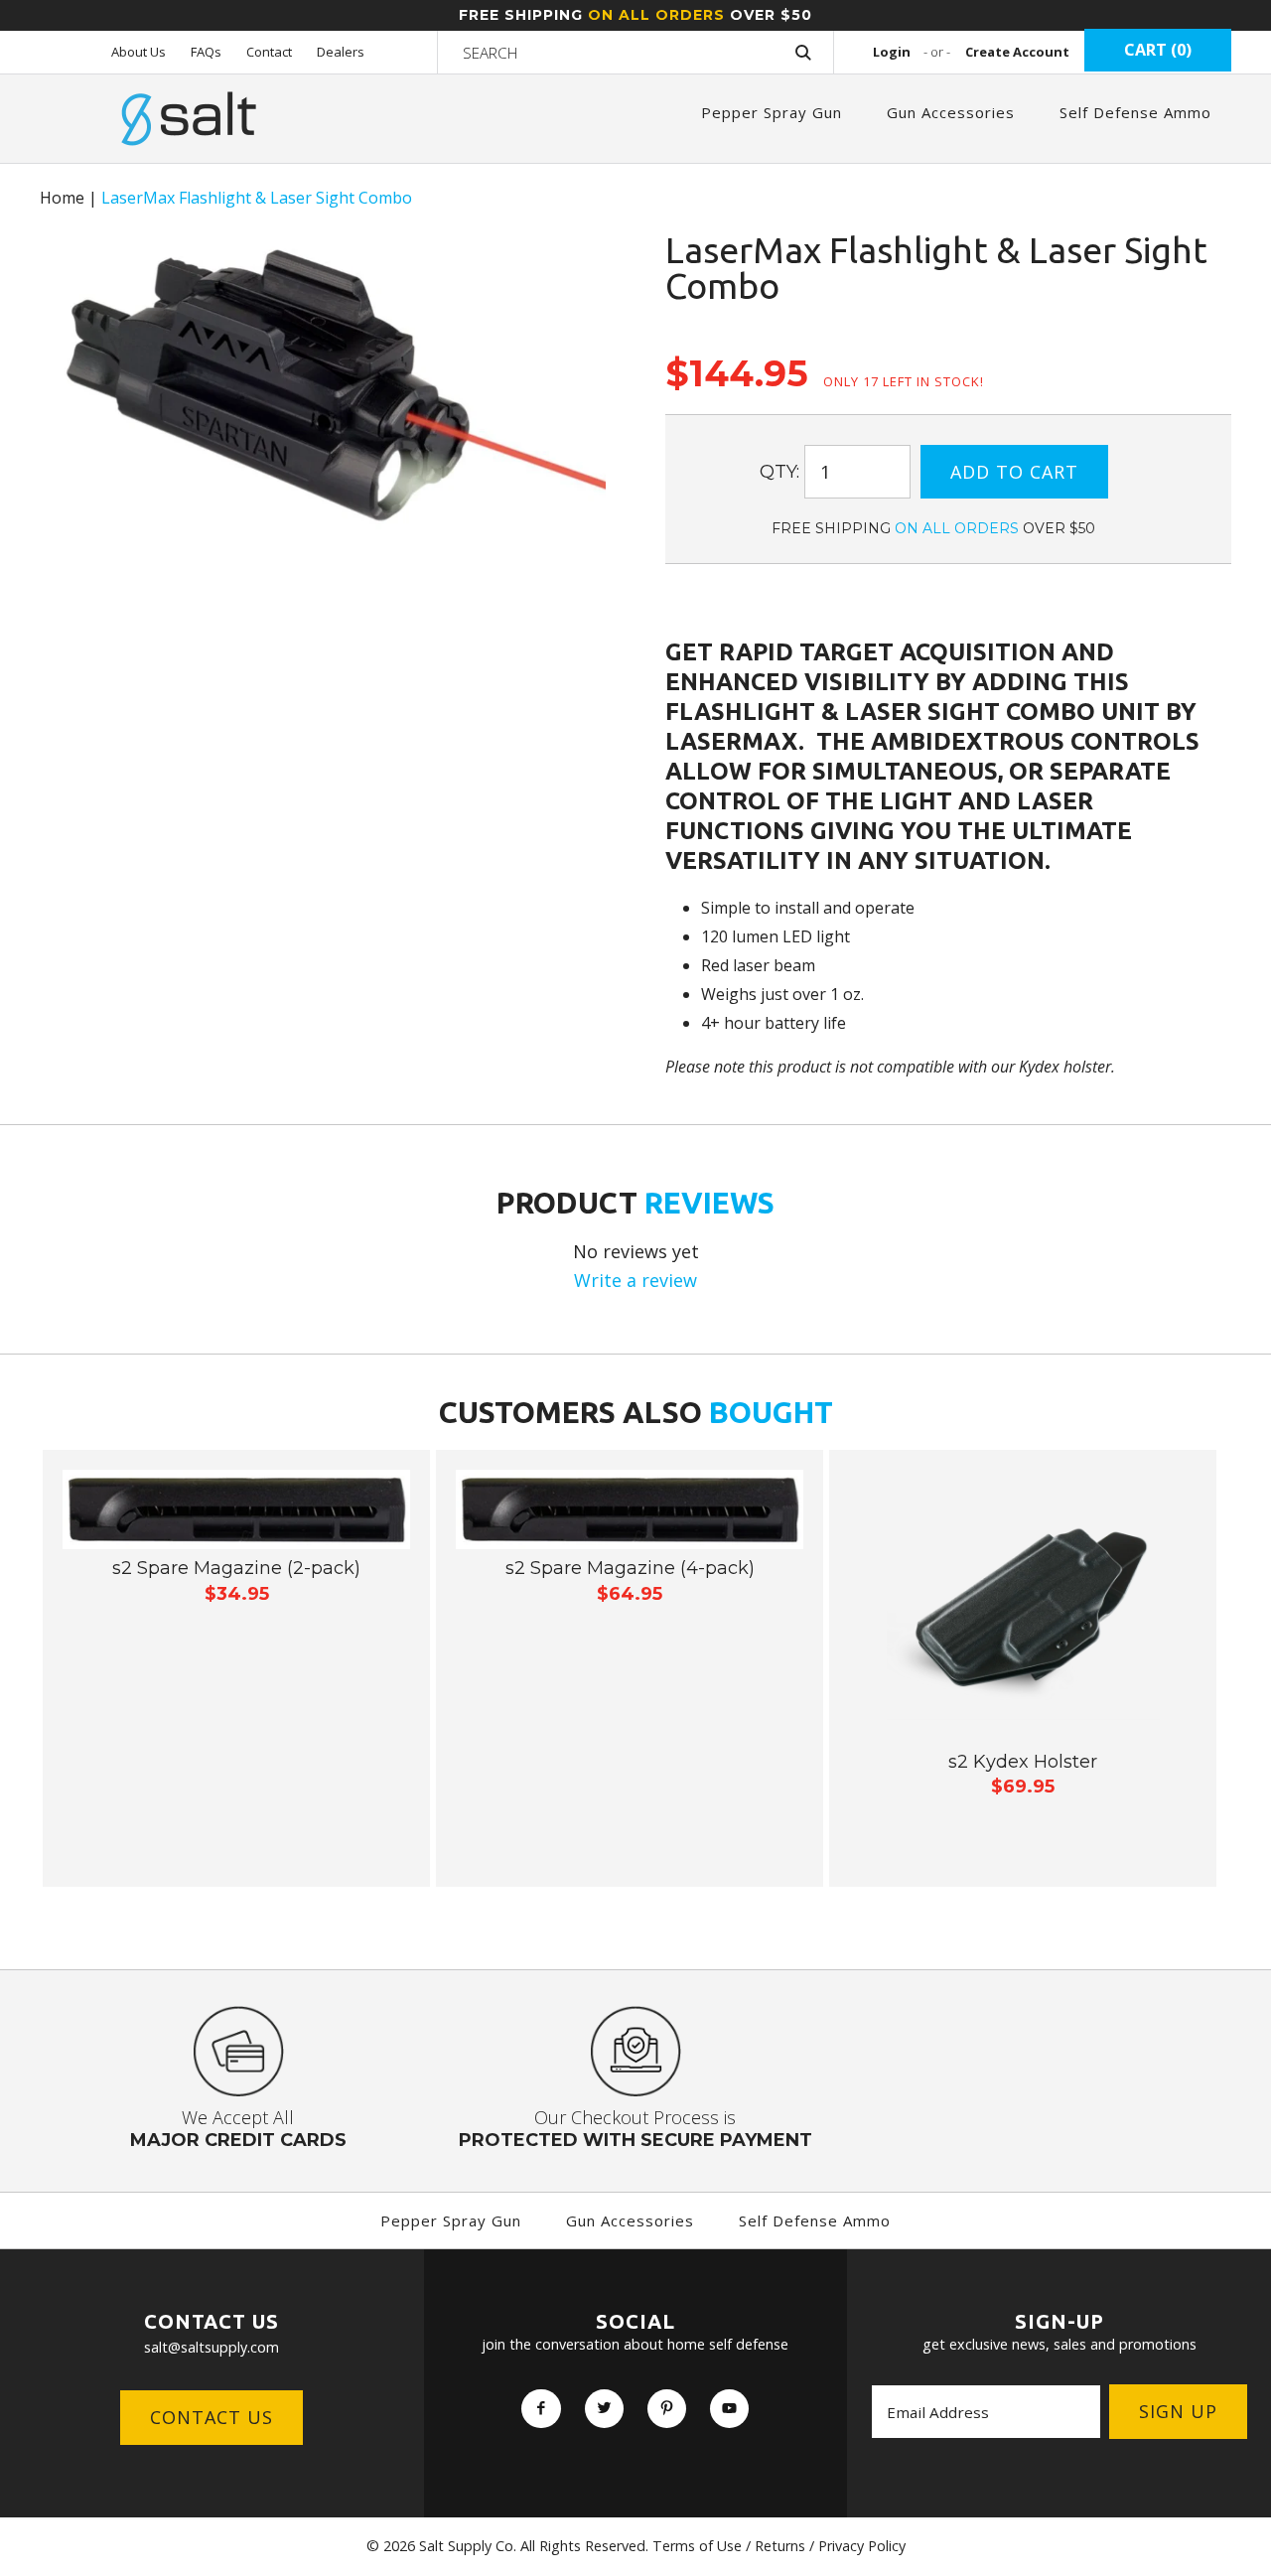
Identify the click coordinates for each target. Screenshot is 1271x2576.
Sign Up (1178, 2411)
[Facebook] (541, 2409)
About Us (139, 52)
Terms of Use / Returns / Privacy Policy (779, 2546)
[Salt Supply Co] (189, 98)
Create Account (1017, 52)
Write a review (635, 1280)
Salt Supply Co (466, 2546)
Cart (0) (1158, 50)
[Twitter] (604, 2409)
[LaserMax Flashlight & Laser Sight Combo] (323, 246)
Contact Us (212, 2417)
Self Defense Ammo (1135, 112)
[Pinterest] (667, 2409)
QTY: (779, 472)
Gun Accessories (951, 112)
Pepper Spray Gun (772, 112)
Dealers (341, 52)
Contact (269, 52)
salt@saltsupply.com (212, 2347)
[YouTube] (729, 2409)
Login (912, 52)
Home (62, 198)
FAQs (206, 52)
